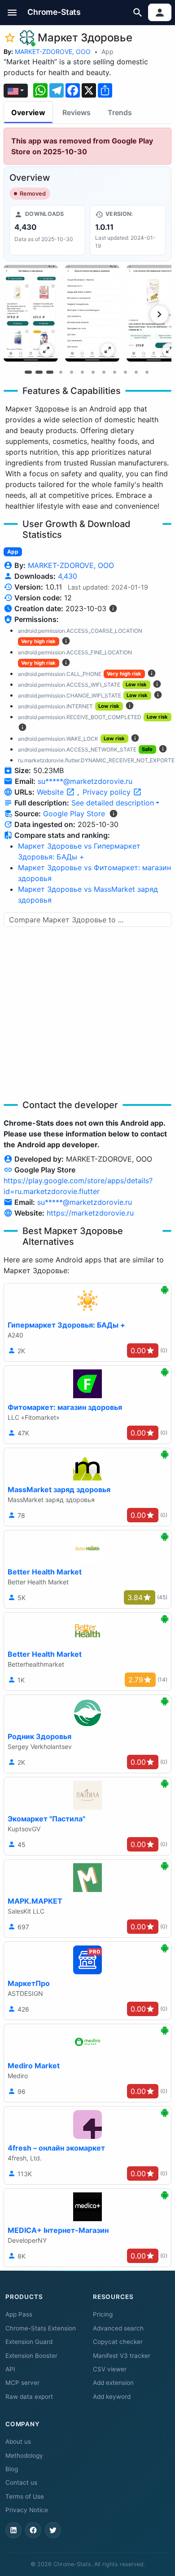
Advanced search (118, 2328)
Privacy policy (108, 792)
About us (18, 2442)
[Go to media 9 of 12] (114, 372)
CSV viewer (110, 2369)
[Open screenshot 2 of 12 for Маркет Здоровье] (92, 313)
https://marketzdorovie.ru (90, 1213)
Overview (28, 112)
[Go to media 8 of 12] (104, 372)
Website (51, 792)
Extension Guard (29, 2342)
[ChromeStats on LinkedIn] (13, 2530)
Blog (12, 2469)
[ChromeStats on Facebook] (33, 2530)
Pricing (103, 2314)
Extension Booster (31, 2356)
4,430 (68, 576)
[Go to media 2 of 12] (39, 372)
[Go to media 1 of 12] (28, 372)
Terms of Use (25, 2496)
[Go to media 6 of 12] (82, 372)
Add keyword (112, 2397)
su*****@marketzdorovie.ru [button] (85, 781)
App (107, 51)
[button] (12, 12)
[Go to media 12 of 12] (147, 372)
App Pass (19, 2314)
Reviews (77, 112)
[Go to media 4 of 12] (61, 372)
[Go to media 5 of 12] (71, 372)
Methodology (24, 2455)
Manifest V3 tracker (122, 2356)
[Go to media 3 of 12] (50, 372)
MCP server (22, 2383)
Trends (120, 112)
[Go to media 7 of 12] (93, 372)
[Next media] (159, 314)
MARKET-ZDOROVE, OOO (53, 51)
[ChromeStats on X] (53, 2530)
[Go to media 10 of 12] (125, 372)
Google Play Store (74, 814)
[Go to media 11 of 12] (136, 372)
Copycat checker (118, 2342)
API (10, 2369)
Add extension (113, 2383)
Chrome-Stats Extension (41, 2328)
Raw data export (29, 2397)
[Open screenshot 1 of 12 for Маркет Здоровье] (31, 313)
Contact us (21, 2482)
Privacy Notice (27, 2510)
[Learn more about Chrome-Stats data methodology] (114, 814)
